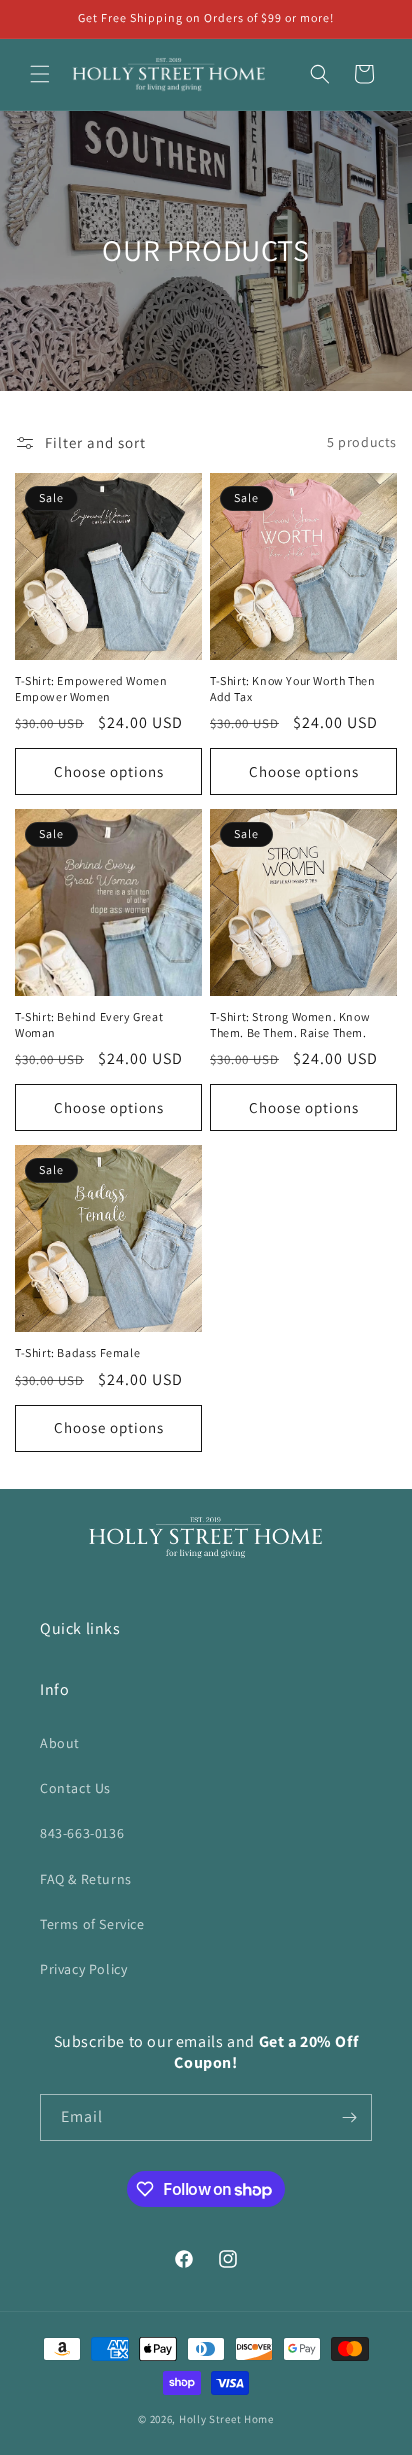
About (60, 1743)
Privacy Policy (83, 1969)
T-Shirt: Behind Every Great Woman (89, 1024)
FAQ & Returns (86, 1879)
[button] (40, 74)
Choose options (109, 771)
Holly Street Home (226, 2419)
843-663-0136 (82, 1833)
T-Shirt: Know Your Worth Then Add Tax (292, 688)
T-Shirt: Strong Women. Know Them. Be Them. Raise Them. (290, 1024)
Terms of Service (92, 1924)
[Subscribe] (349, 2117)
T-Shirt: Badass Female (77, 1352)
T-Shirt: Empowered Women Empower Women (91, 688)
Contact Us (75, 1788)
